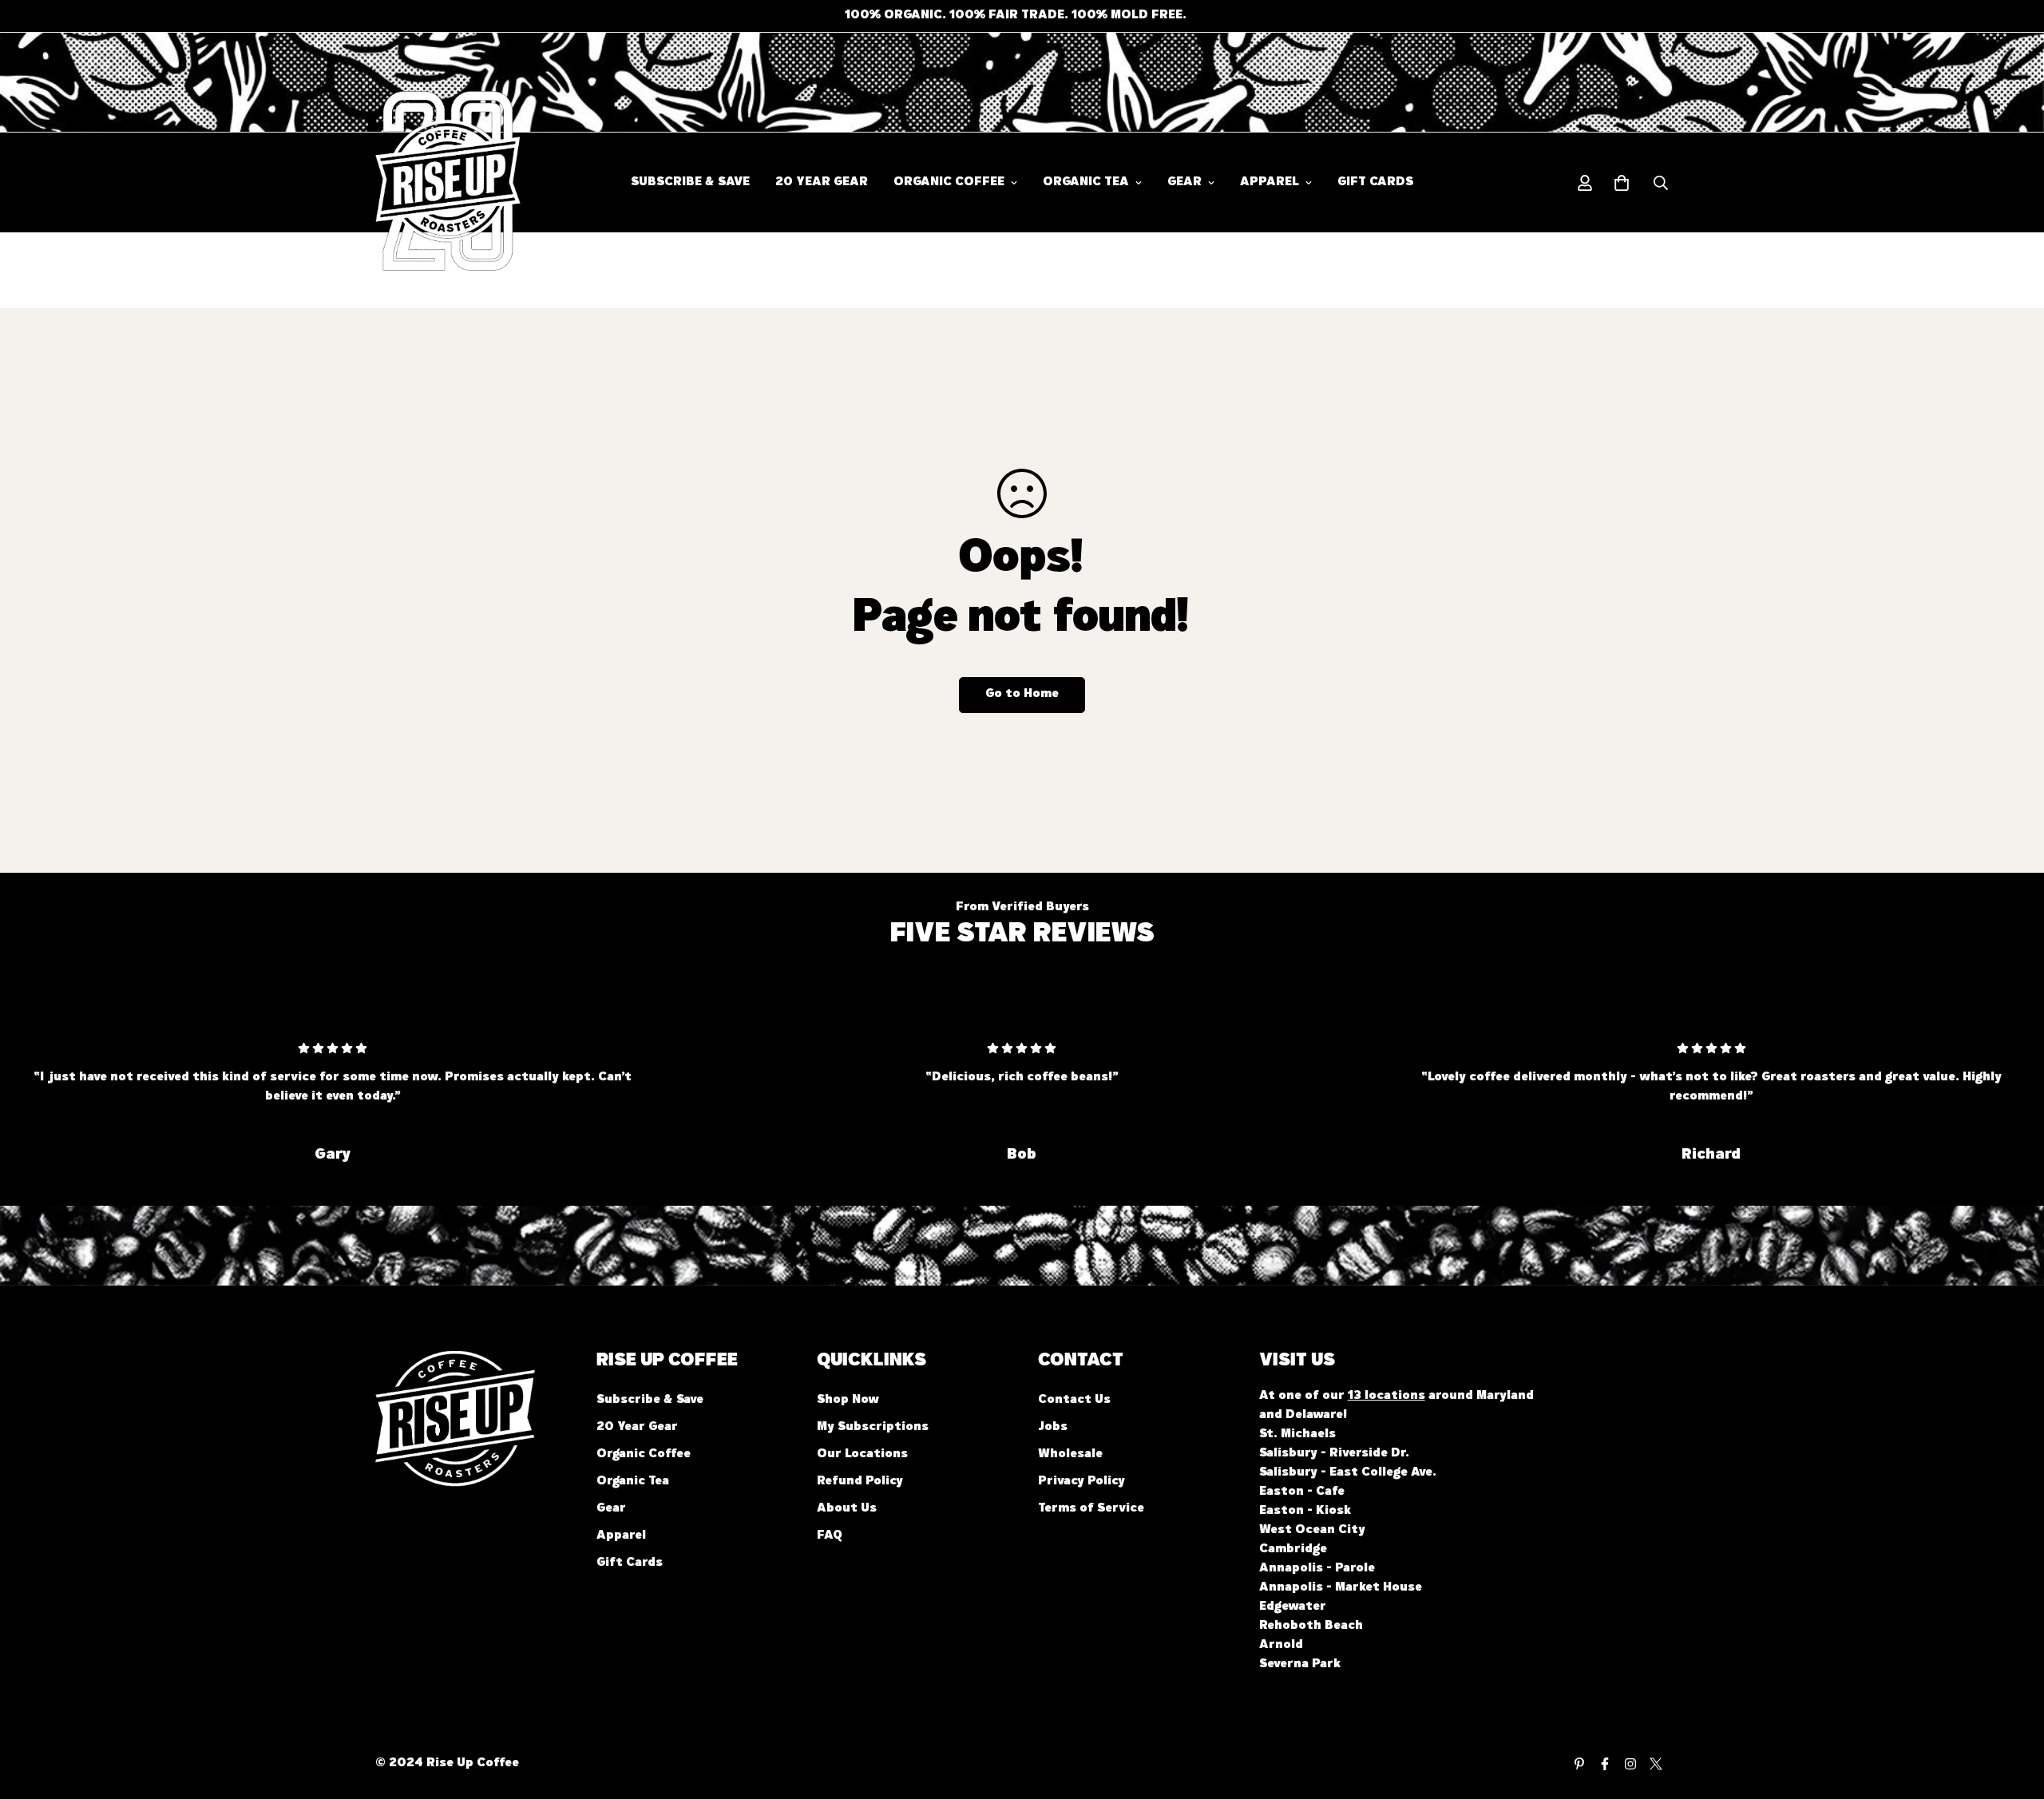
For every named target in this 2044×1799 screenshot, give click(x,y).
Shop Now (848, 1401)
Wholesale (1070, 1455)
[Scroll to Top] (2013, 1712)
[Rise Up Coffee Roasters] (425, 183)
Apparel (1270, 183)
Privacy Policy (1081, 1482)
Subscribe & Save (690, 183)
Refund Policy (860, 1482)
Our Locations (862, 1455)
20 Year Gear (822, 183)
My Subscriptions (873, 1428)
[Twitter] (1656, 1764)
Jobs (1053, 1428)
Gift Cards (1375, 183)
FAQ (830, 1536)
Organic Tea (1086, 183)
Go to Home (1022, 695)
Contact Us (1074, 1401)
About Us (847, 1509)
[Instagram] (1630, 1764)
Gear (1184, 183)
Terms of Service (1091, 1509)
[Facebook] (1605, 1764)
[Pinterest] (1579, 1764)
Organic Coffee (949, 183)
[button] (1622, 183)
